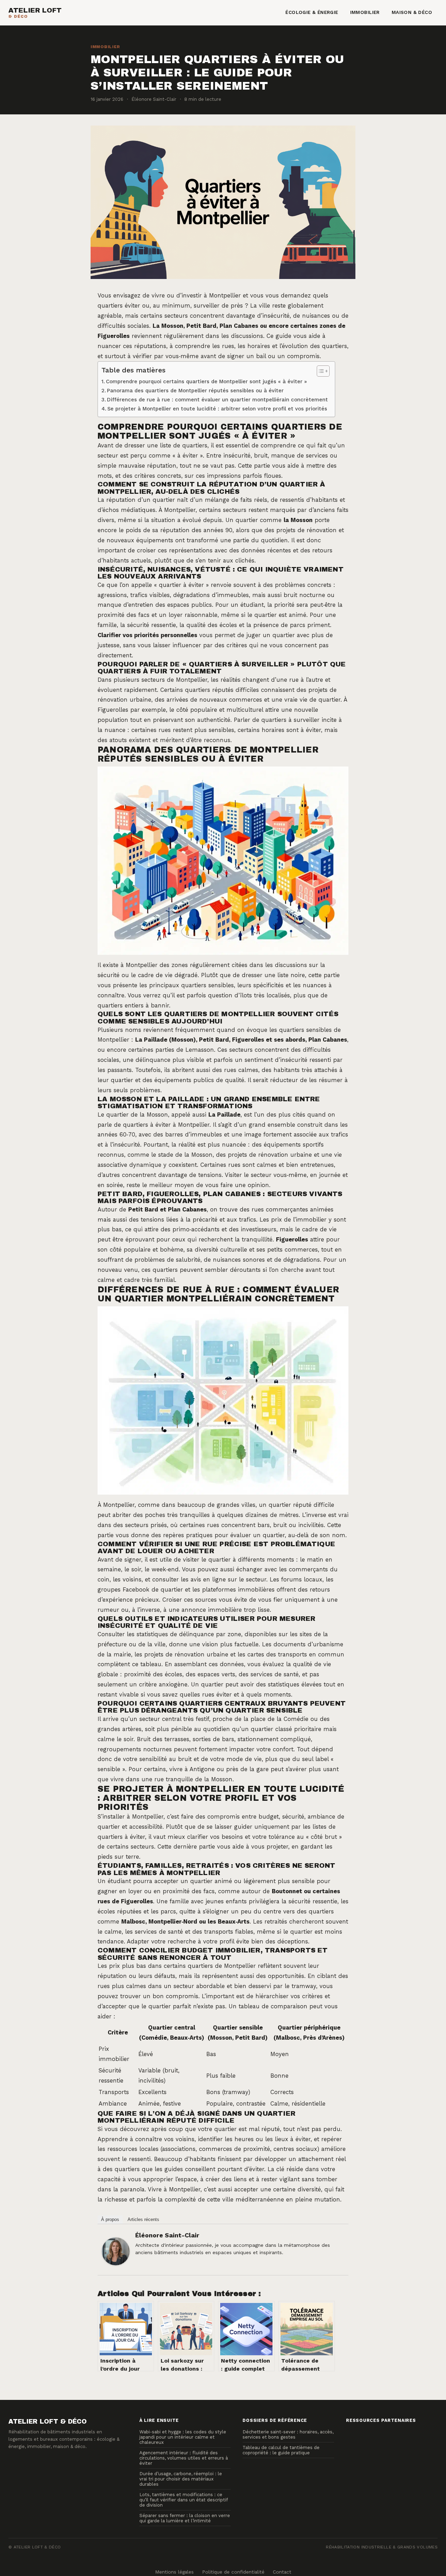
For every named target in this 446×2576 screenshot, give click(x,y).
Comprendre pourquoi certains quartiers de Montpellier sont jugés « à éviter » (206, 382)
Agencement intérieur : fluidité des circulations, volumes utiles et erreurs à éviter (184, 2458)
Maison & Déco (412, 12)
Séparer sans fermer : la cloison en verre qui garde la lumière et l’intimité (185, 2518)
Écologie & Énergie (312, 12)
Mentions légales (174, 2572)
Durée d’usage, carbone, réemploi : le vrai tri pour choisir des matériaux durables (181, 2479)
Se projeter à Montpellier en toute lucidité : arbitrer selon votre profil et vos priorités (217, 409)
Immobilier (365, 12)
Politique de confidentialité (233, 2572)
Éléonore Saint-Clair (167, 2235)
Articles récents (143, 2219)
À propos (110, 2219)
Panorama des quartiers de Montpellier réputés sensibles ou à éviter (195, 391)
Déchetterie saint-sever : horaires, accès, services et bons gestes (288, 2434)
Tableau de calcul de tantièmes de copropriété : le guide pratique (281, 2450)
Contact (282, 2572)
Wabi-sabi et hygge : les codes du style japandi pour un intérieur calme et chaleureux (183, 2437)
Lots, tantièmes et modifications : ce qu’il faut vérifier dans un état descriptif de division (183, 2500)
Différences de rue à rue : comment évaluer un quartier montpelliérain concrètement (217, 400)
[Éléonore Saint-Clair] (116, 2251)
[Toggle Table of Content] (320, 371)
